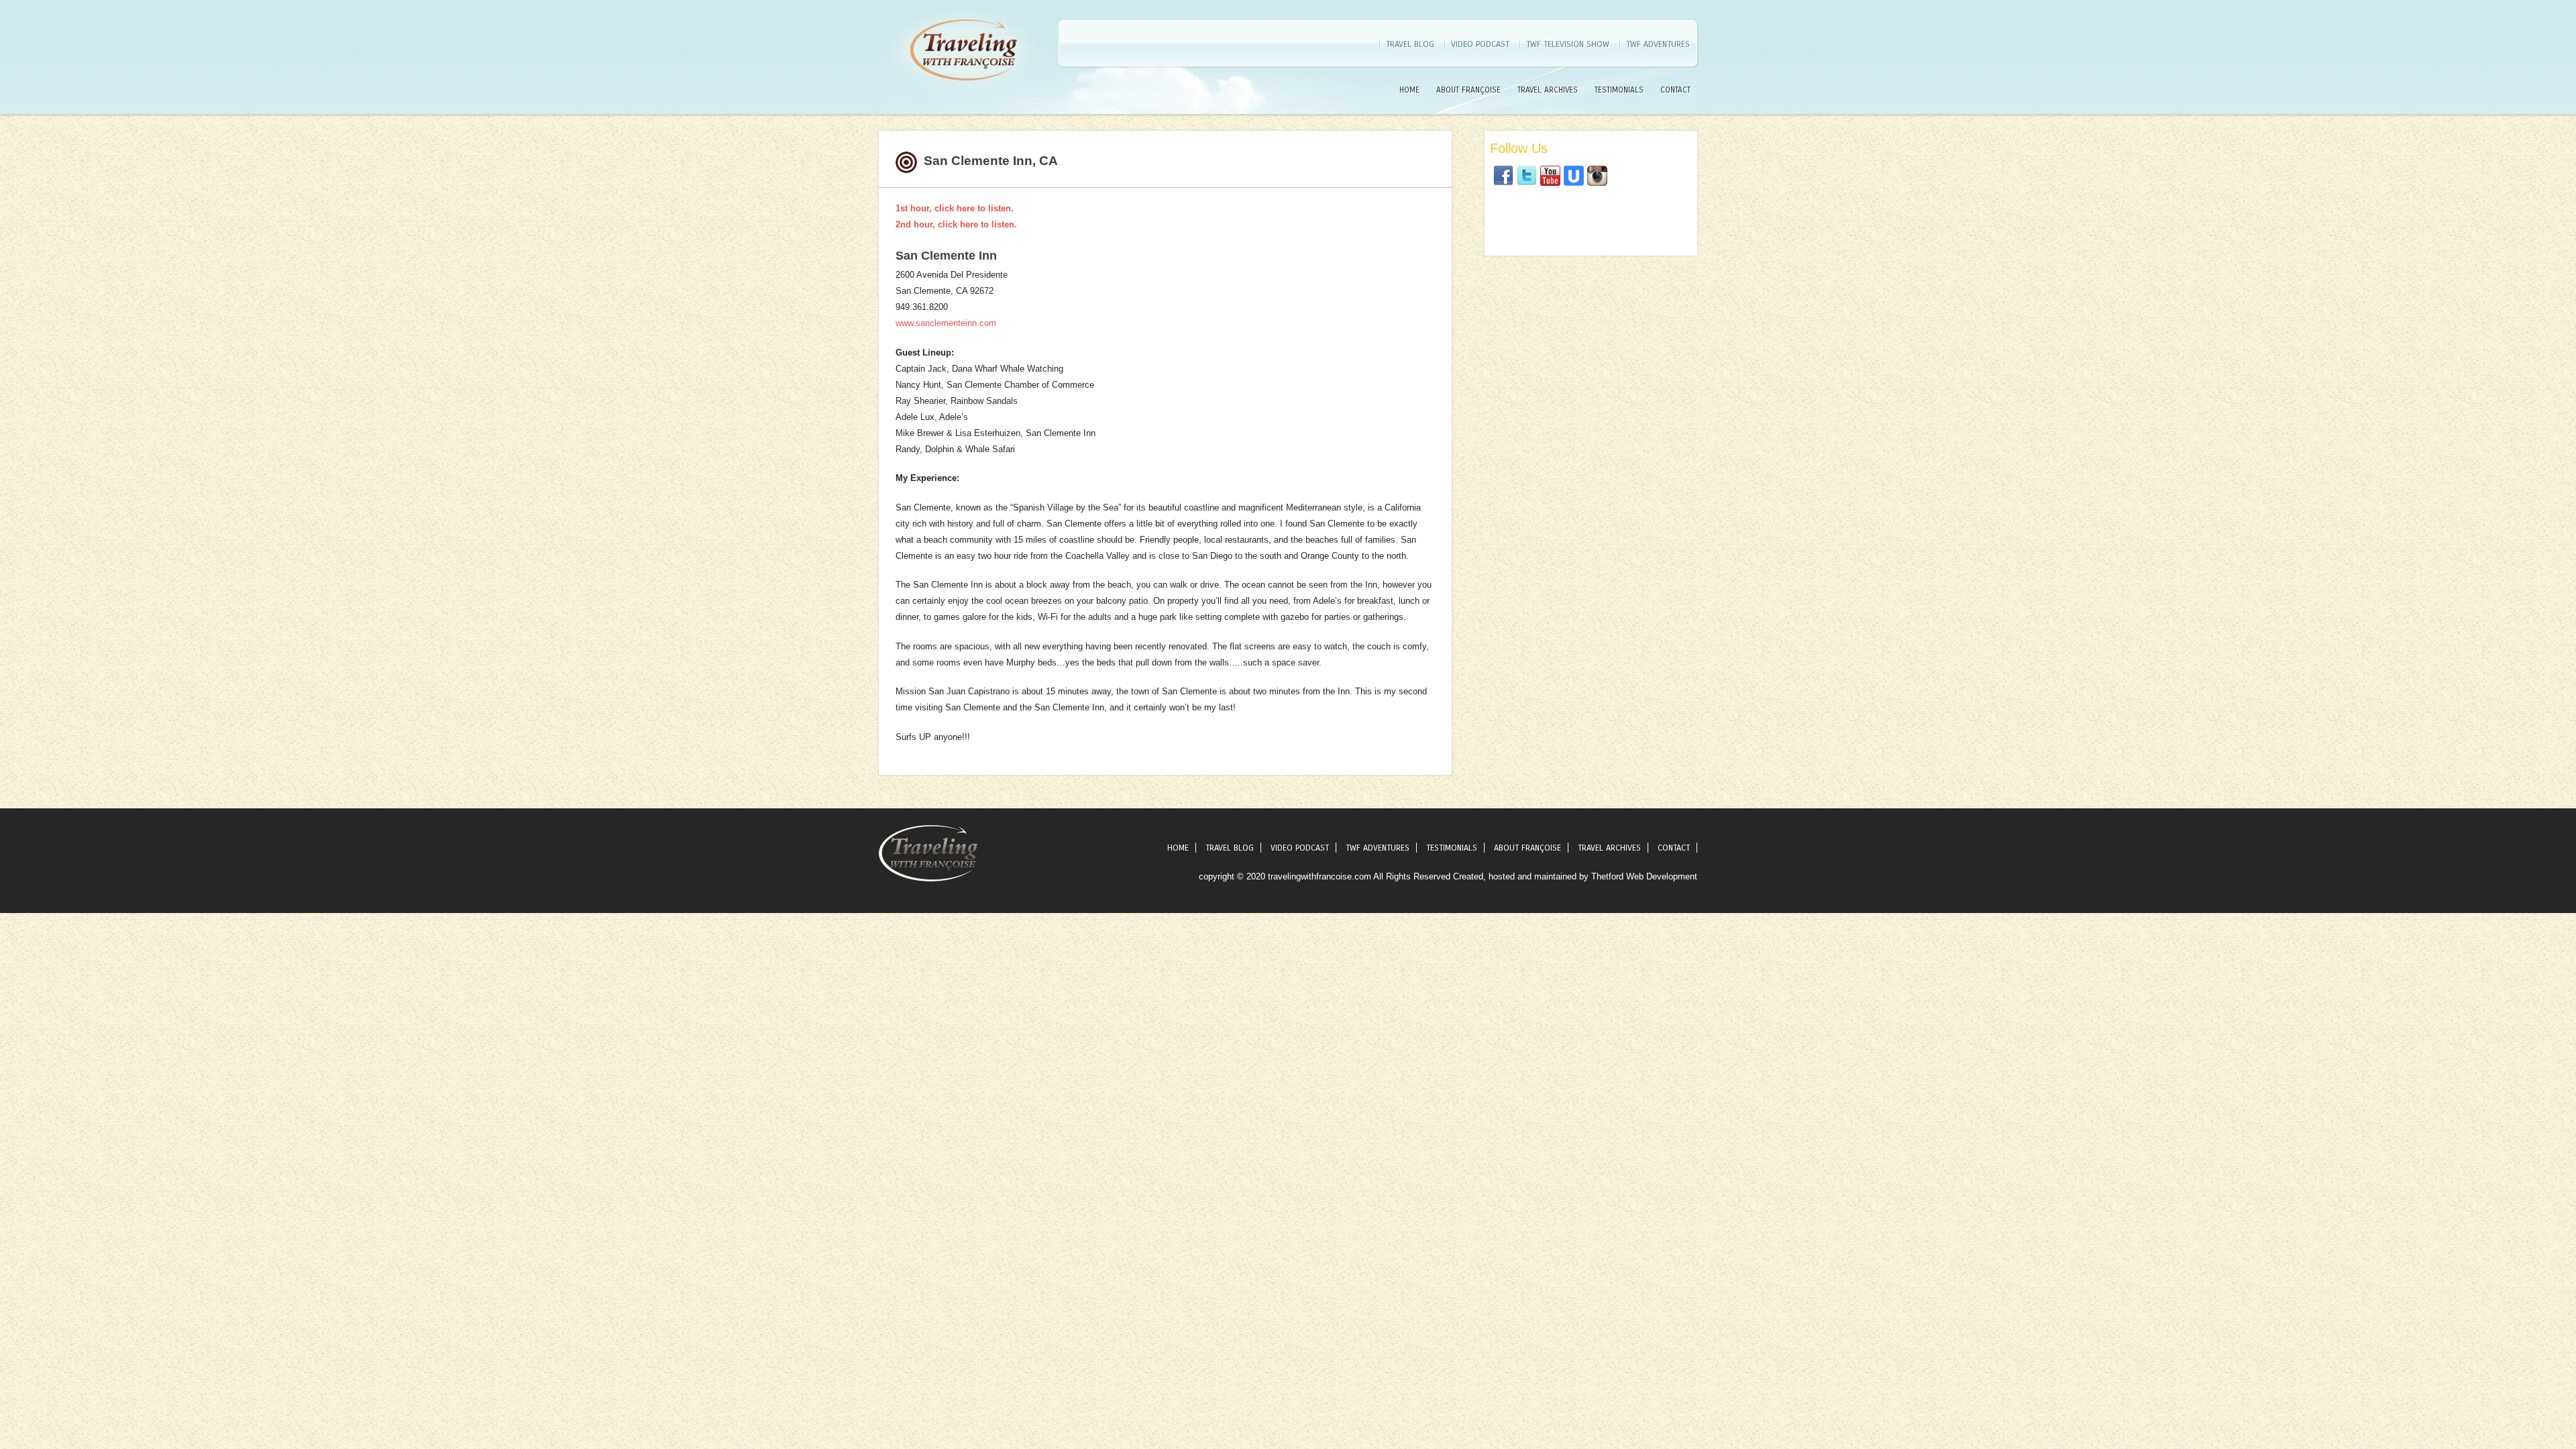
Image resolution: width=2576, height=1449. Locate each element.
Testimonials (1619, 90)
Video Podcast (1480, 44)
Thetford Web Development (1644, 876)
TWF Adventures (1658, 44)
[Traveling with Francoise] (963, 97)
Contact (1675, 90)
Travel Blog (1410, 44)
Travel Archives (1548, 90)
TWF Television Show (1568, 44)
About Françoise (1468, 90)
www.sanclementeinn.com (946, 323)
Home (1409, 90)
